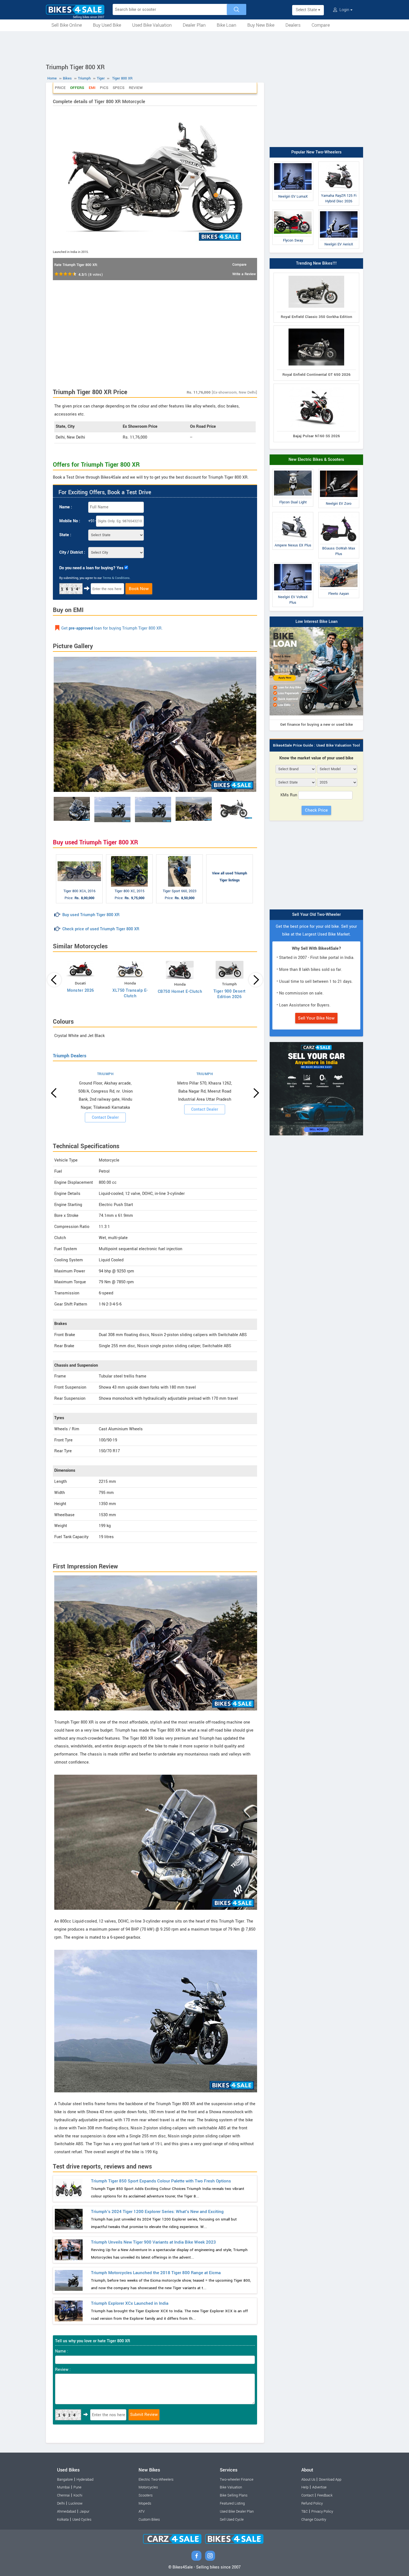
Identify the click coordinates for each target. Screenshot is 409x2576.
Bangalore (65, 2480)
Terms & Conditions (116, 578)
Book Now (139, 589)
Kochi (78, 2495)
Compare (321, 25)
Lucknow (76, 2503)
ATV (142, 2512)
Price (60, 88)
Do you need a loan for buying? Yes (91, 568)
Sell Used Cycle (232, 2520)
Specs (119, 88)
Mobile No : (70, 521)
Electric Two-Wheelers (156, 2480)
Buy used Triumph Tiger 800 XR (91, 915)
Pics (104, 88)
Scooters (146, 2495)
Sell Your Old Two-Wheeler (316, 915)
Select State (307, 10)
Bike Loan (226, 25)
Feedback (325, 2495)
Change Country (314, 2520)
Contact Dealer (105, 1117)
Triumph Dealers (70, 1056)
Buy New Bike (261, 25)
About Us (308, 2480)
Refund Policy (312, 2503)
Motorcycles (148, 2487)
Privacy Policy (322, 2512)
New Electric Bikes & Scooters (316, 460)
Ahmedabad (66, 2512)
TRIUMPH (105, 1074)
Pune (77, 2487)
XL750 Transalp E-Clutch (130, 993)
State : (65, 535)
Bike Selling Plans (234, 2495)
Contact (307, 2495)
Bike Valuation (231, 2487)
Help (305, 2487)
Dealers (293, 25)
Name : (66, 507)
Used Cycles (82, 2520)
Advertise (319, 2487)
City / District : (72, 552)
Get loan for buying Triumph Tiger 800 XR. (112, 628)
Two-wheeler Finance (237, 2480)
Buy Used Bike (107, 25)
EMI (92, 88)
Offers (77, 88)
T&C (305, 2512)
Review (136, 88)
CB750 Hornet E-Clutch (180, 992)
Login (344, 10)
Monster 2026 (81, 990)
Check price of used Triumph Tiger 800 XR (101, 929)
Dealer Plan (194, 25)
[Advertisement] (204, 46)
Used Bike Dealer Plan (237, 2512)
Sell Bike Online (67, 25)
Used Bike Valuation (152, 25)
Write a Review (244, 274)
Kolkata (63, 2520)
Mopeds (145, 2503)
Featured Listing (232, 2503)
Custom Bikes (149, 2520)
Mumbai (63, 2487)
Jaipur (84, 2512)
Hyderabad (85, 2480)
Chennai (63, 2495)
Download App (330, 2480)
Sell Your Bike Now (316, 1018)
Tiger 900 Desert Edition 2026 (230, 994)
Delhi (61, 2503)
